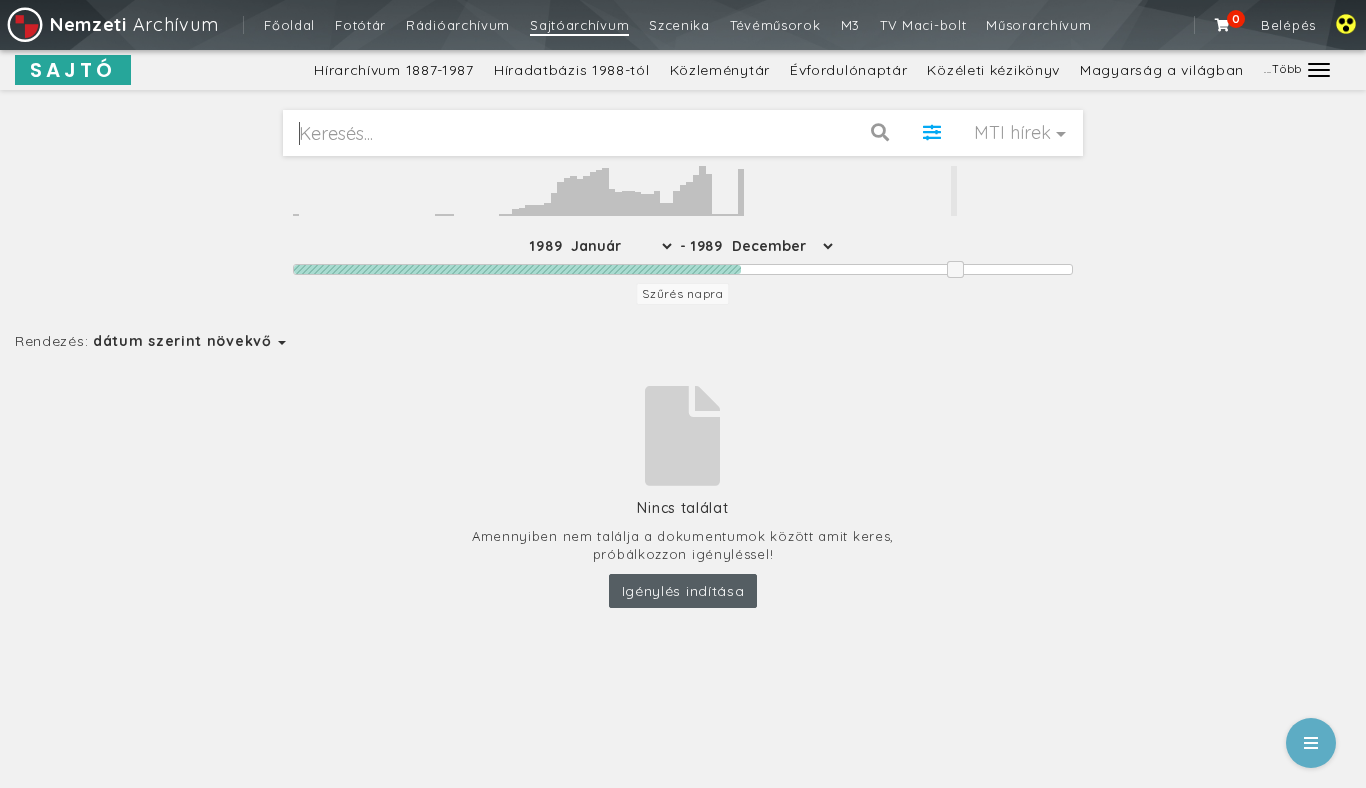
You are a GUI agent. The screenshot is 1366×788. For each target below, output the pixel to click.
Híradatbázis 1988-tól (572, 70)
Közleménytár (720, 70)
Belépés (1288, 25)
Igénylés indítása (683, 591)
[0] (1223, 25)
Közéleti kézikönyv (993, 70)
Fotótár (360, 25)
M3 (850, 25)
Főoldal (289, 25)
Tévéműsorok (775, 25)
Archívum (134, 24)
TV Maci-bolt (923, 25)
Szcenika (679, 25)
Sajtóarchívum (579, 25)
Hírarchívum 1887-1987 (394, 70)
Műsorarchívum (1038, 25)
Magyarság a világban (1162, 70)
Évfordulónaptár (849, 70)
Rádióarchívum (458, 25)
